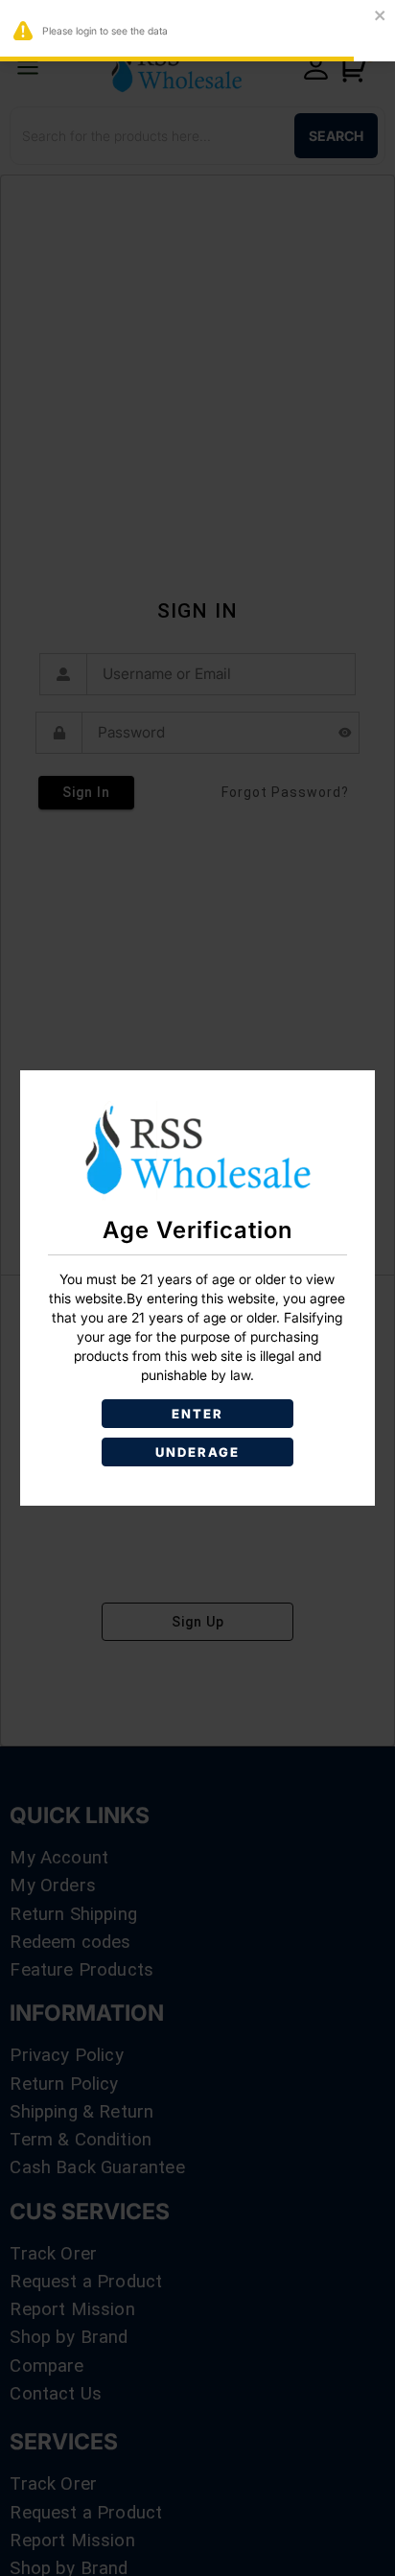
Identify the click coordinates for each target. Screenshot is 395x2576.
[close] (381, 17)
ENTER (197, 1414)
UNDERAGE (198, 1452)
